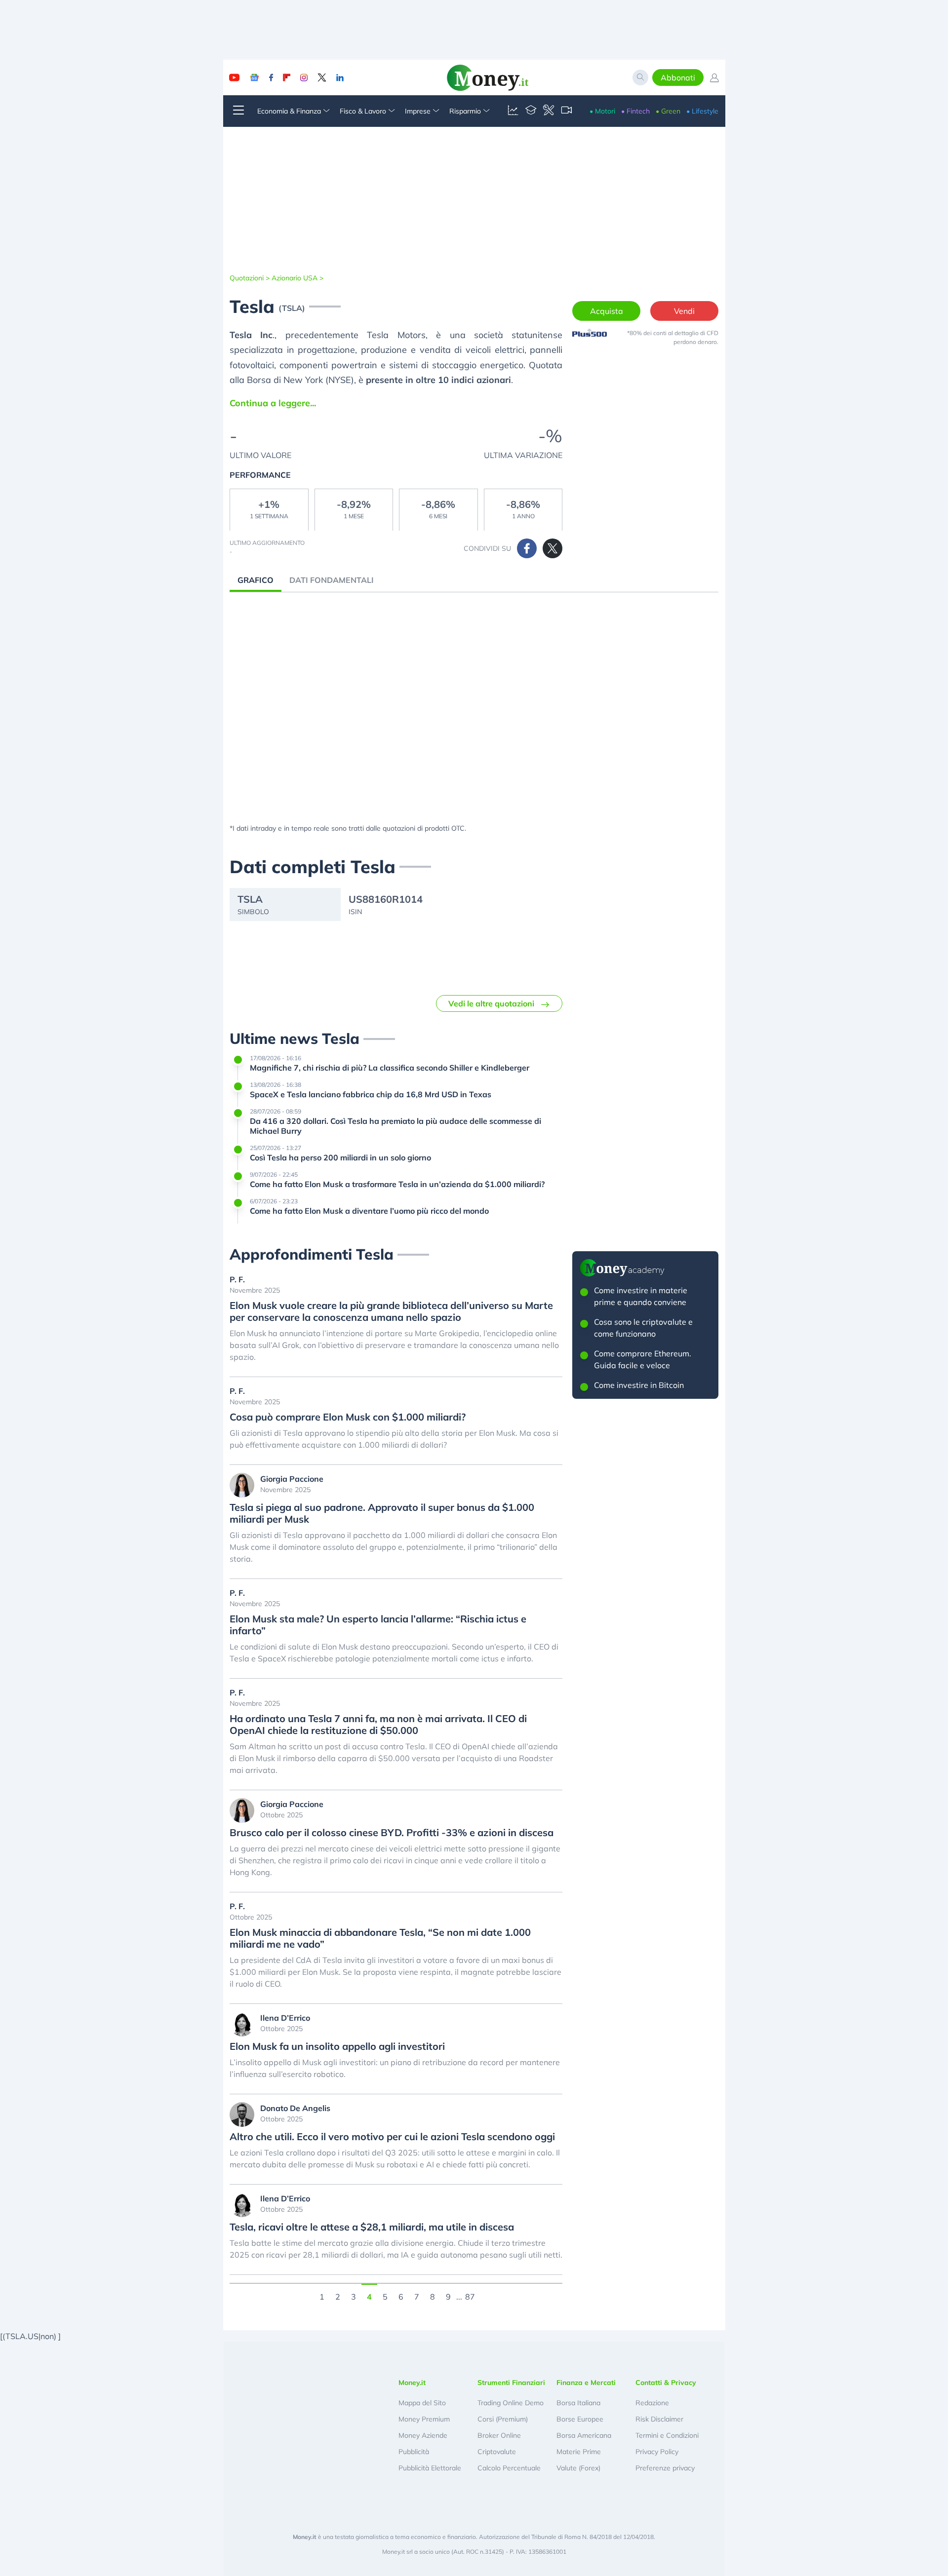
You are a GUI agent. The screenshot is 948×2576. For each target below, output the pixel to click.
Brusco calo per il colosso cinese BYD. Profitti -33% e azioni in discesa (392, 1833)
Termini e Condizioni (667, 2435)
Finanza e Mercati (586, 2383)
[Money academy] (531, 111)
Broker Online (499, 2435)
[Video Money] (566, 111)
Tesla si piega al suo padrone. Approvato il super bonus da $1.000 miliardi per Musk (382, 1513)
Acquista (607, 311)
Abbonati (678, 77)
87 (470, 2296)
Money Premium (424, 2419)
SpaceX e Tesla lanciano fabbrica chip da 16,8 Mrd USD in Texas (371, 1094)
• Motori (602, 111)
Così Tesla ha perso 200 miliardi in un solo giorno (340, 1157)
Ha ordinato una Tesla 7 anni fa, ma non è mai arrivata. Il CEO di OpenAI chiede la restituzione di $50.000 (378, 1725)
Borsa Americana (584, 2435)
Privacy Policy (657, 2452)
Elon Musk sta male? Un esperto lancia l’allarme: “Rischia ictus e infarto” (378, 1625)
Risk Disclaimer (659, 2419)
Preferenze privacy (665, 2468)
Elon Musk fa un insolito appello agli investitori (337, 2046)
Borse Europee (580, 2419)
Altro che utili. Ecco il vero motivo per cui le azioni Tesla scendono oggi (392, 2137)
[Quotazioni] (513, 111)
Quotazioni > (250, 278)
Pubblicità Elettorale (430, 2468)
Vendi (684, 311)
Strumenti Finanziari (511, 2383)
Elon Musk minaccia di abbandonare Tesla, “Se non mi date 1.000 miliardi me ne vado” (380, 1938)
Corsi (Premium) (503, 2419)
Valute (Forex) (578, 2468)
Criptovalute (497, 2452)
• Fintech (635, 111)
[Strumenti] (549, 111)
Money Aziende (423, 2435)
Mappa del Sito (422, 2403)
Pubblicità (414, 2452)
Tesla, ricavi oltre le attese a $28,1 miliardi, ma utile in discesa (372, 2227)
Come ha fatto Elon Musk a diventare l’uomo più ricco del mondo (369, 1211)
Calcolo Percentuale (509, 2468)
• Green (668, 111)
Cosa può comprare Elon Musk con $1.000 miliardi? (348, 1417)
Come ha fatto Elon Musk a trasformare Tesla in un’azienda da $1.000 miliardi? (397, 1184)
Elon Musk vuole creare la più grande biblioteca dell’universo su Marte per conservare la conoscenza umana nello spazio (391, 1311)
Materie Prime (579, 2452)
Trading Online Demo (511, 2403)
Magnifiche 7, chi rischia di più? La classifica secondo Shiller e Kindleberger (390, 1068)
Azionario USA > (297, 278)
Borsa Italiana (578, 2403)
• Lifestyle (702, 111)
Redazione (652, 2403)
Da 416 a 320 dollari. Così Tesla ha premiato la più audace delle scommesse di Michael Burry (395, 1126)
